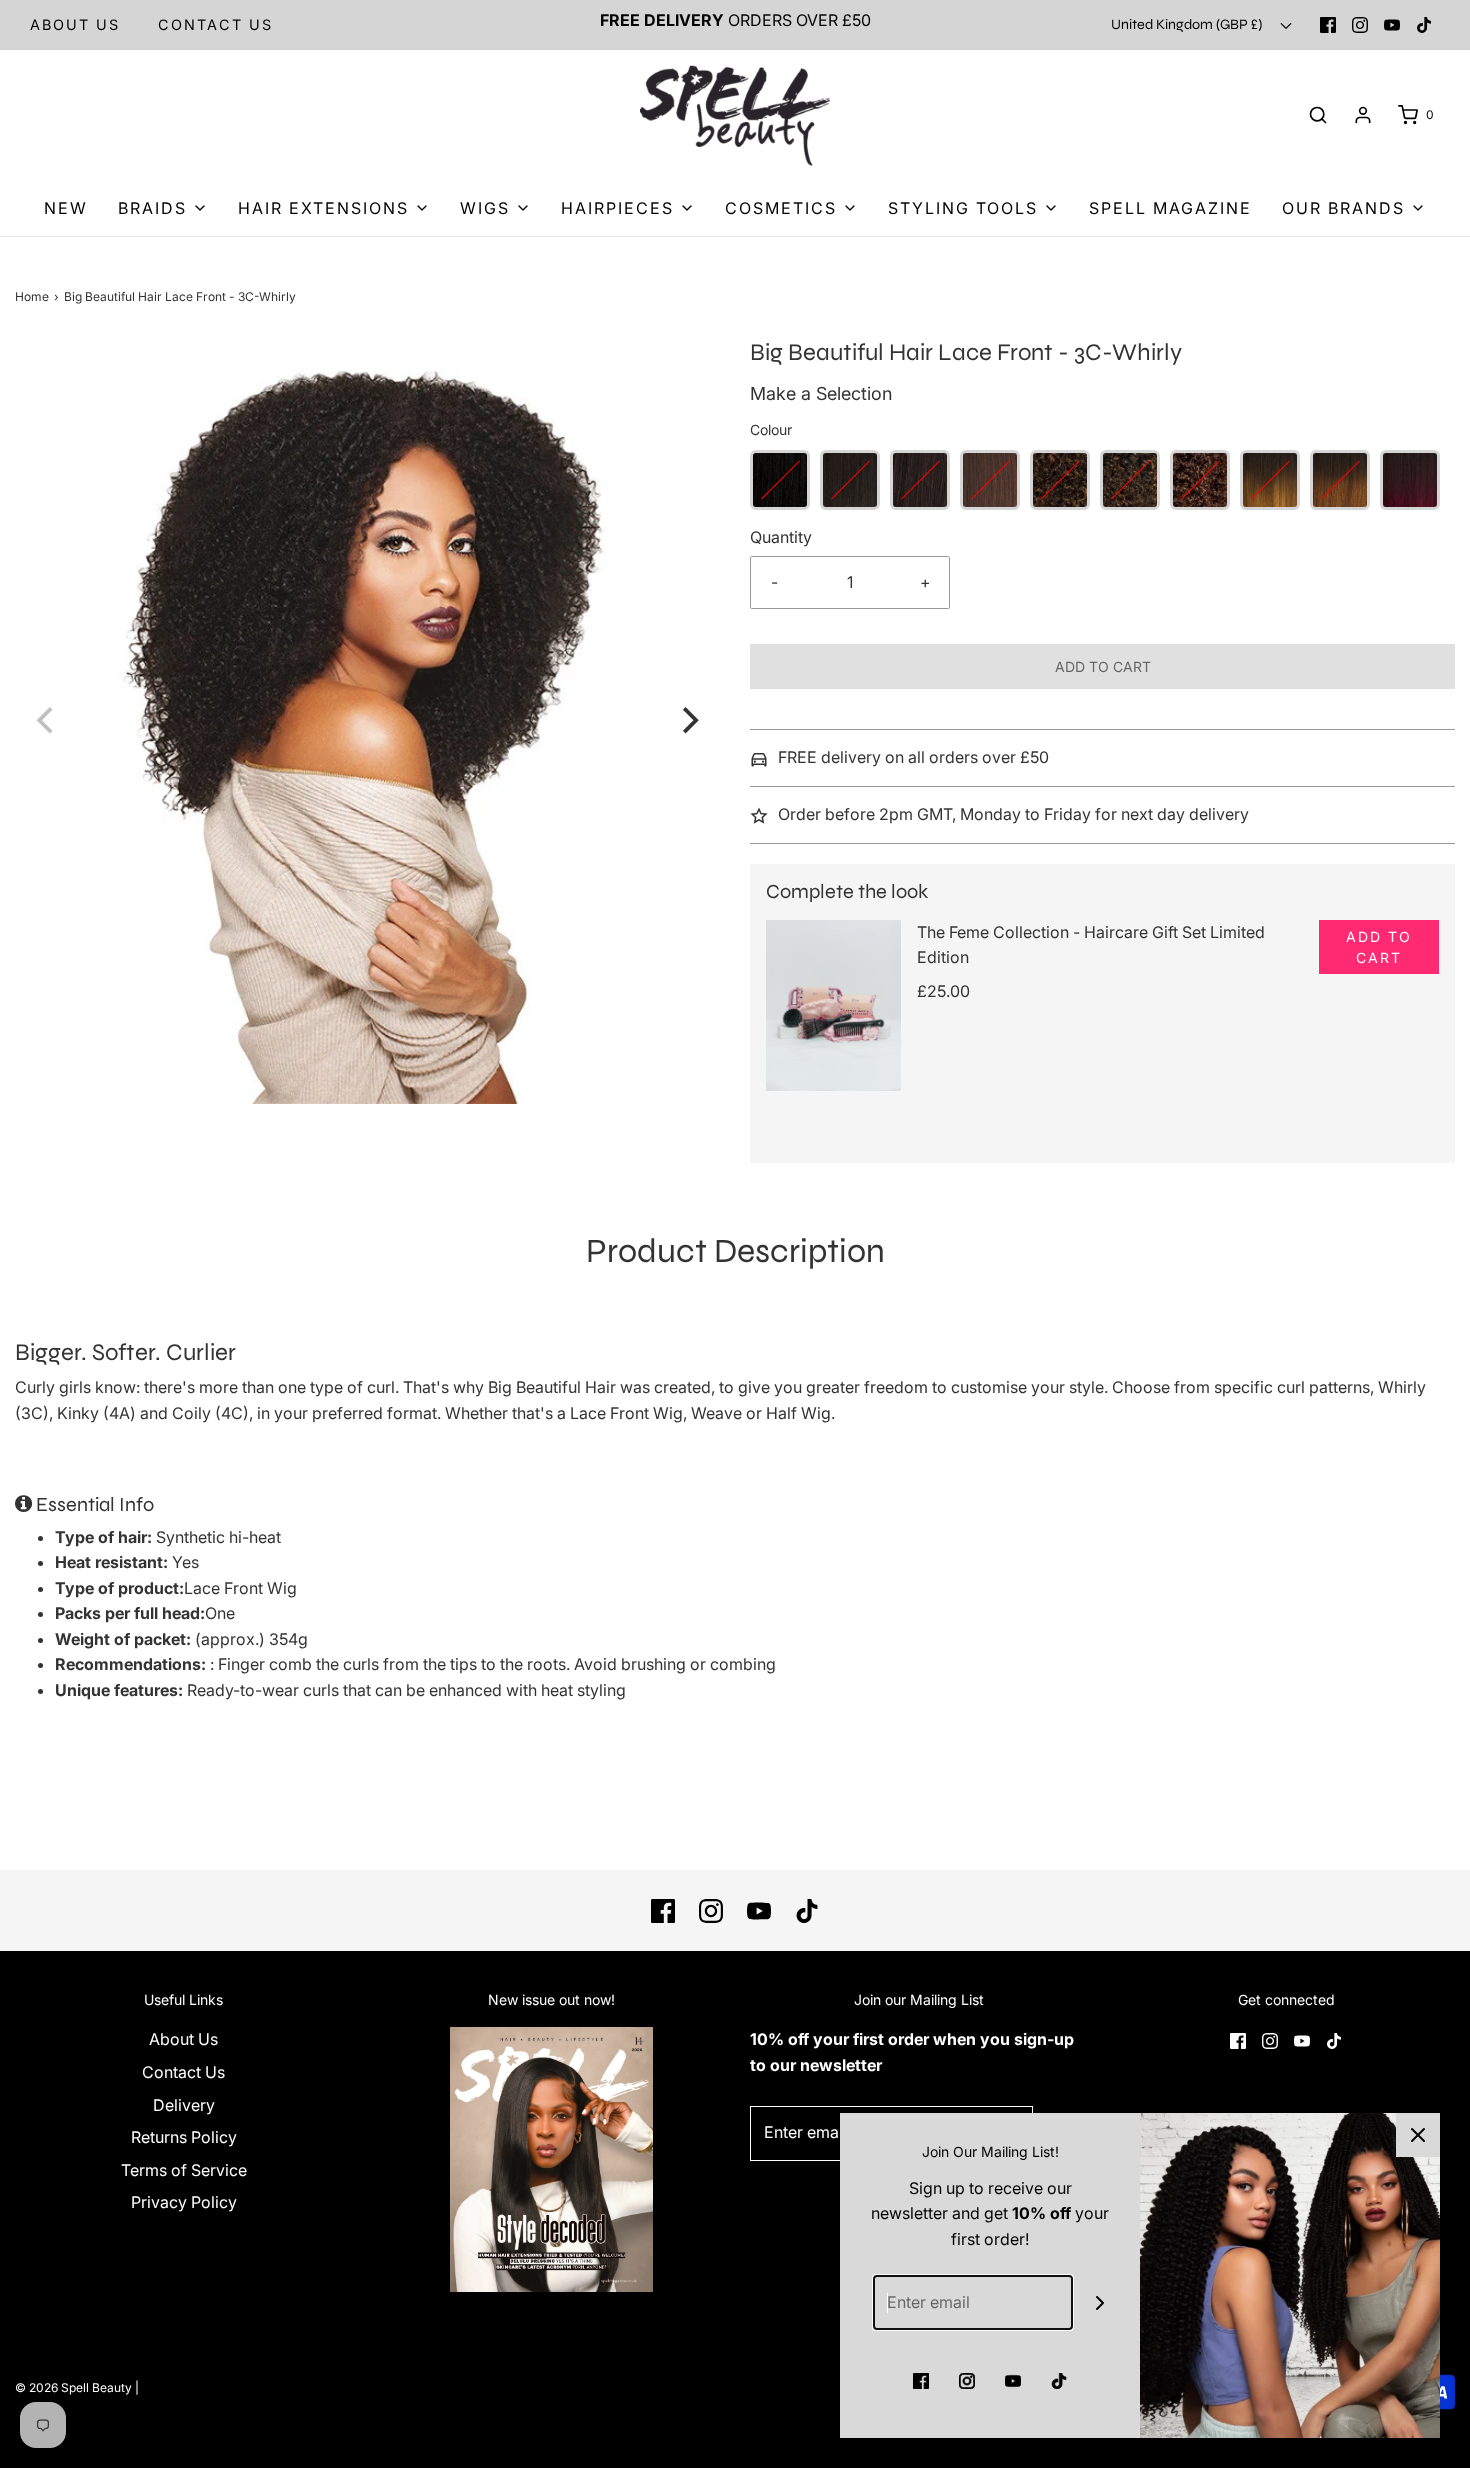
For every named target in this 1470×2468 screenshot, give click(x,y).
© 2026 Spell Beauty (73, 2387)
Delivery (184, 2105)
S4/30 (1200, 480)
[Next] (688, 720)
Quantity (781, 537)
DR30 (1340, 480)
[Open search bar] (1318, 115)
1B (850, 480)
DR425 (1410, 480)
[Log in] (1363, 115)
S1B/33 (1130, 480)
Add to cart (1103, 666)
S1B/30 (1060, 480)
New (66, 208)
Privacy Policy (184, 2202)
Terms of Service (184, 2170)
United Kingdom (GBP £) (1188, 24)
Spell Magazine (1170, 208)
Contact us (215, 24)
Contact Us (183, 2072)
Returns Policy (184, 2137)
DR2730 (1270, 480)
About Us (75, 24)
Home (32, 296)
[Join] (1100, 2302)
